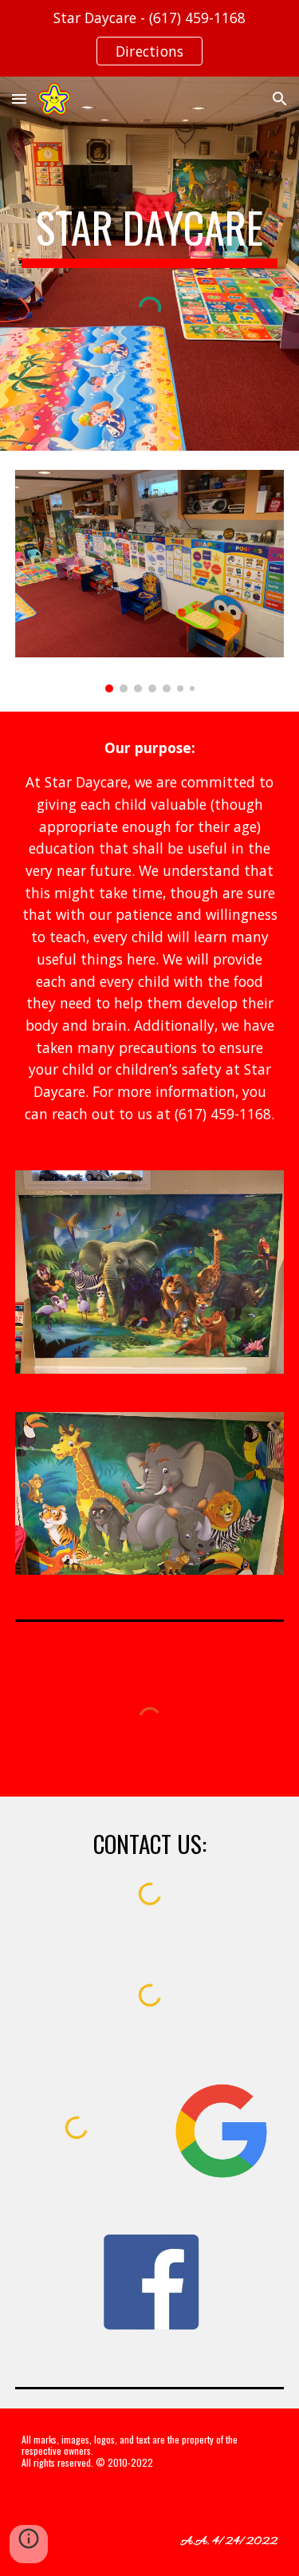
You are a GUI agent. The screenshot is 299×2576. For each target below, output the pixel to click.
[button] (19, 99)
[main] (150, 235)
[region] (149, 38)
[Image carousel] (150, 581)
